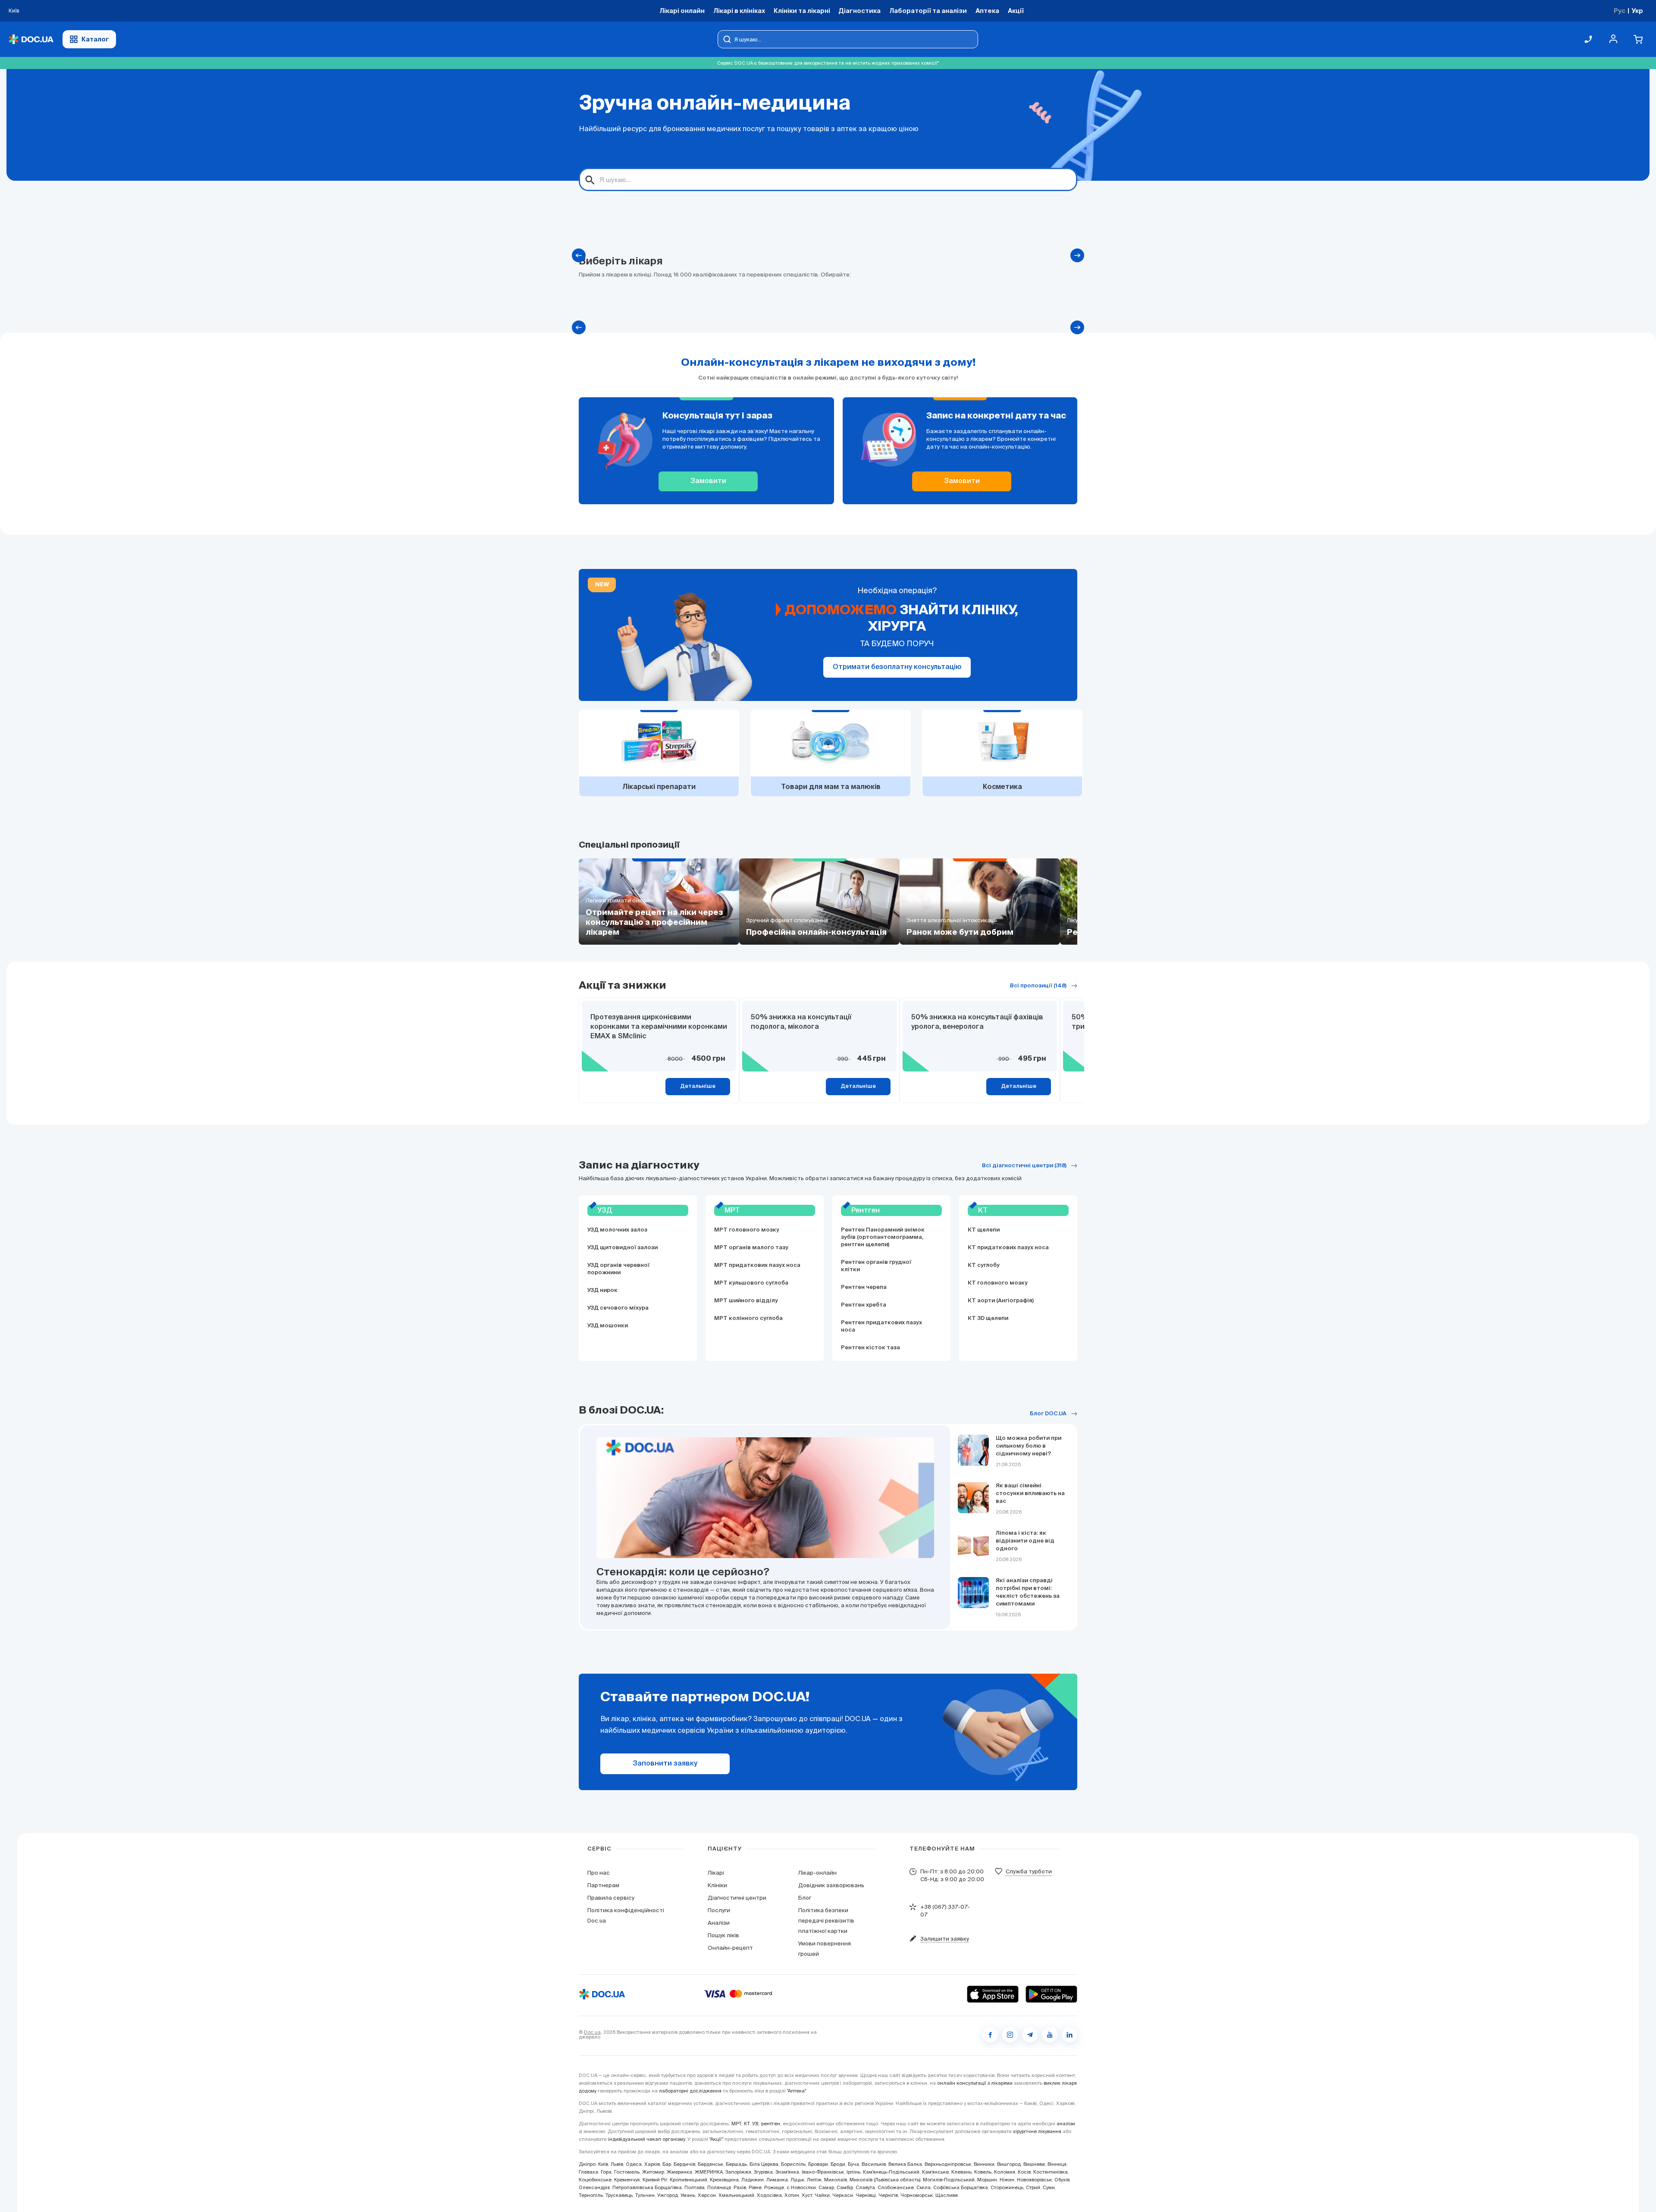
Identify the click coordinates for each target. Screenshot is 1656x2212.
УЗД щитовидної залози (623, 1248)
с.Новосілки (801, 2187)
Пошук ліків (723, 1935)
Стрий (1033, 2187)
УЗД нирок (602, 1290)
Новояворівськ (1034, 2180)
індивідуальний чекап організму (646, 2139)
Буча (853, 2164)
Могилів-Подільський (949, 2180)
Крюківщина (724, 2180)
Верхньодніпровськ (948, 2164)
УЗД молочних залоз (617, 1230)
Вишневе (1034, 2164)
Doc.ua (592, 2032)
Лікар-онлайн (817, 1873)
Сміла (924, 2187)
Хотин (792, 2195)
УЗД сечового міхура (618, 1308)
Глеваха (588, 2172)
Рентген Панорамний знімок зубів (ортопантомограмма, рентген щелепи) (883, 1237)
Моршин (987, 2180)
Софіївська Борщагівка (961, 2187)
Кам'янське (935, 2172)
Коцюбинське (595, 2180)
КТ (747, 2124)
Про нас (599, 1873)
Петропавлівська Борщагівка (647, 2187)
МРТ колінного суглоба (748, 1318)
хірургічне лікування (1037, 2131)
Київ (603, 2164)
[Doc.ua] (31, 39)
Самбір (845, 2187)
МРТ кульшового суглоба (751, 1283)
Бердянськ (710, 2164)
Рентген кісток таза (870, 1348)
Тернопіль (591, 2195)
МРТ (736, 2124)
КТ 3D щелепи (988, 1318)
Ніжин (1007, 2180)
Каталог (95, 39)
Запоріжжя (738, 2172)
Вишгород (1009, 2164)
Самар (826, 2187)
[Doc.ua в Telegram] (1030, 2035)
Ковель (983, 2172)
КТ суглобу (984, 1265)
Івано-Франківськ (823, 2172)
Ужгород (668, 2195)
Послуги (719, 1910)
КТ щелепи (984, 1230)
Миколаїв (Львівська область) (885, 2180)
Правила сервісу (611, 1898)
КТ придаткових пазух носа (1008, 1248)
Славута (865, 2187)
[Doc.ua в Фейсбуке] (990, 2035)
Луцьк (797, 2180)
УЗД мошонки (608, 1326)
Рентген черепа (864, 1287)
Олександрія (594, 2187)
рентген (771, 2124)
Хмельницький (736, 2195)
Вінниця (1057, 2164)
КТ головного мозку (998, 1283)
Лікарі (716, 1873)
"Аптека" (797, 2091)
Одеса (634, 2164)
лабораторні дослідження (690, 2091)
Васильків (874, 2164)
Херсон (707, 2195)
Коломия (1005, 2172)
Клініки (717, 1885)
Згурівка (763, 2172)
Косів (1024, 2172)
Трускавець (619, 2195)
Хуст (807, 2195)
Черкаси (843, 2195)
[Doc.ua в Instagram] (1010, 2035)
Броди (838, 2164)
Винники (984, 2164)
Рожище (774, 2187)
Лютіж (814, 2180)
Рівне (755, 2187)
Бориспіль (793, 2164)
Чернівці (866, 2195)
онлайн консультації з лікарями (975, 2083)
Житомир (653, 2172)
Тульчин (645, 2195)
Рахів (740, 2187)
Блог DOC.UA (1048, 1414)
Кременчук (627, 2180)
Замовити (708, 481)
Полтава (695, 2187)
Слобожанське (896, 2187)
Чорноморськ (917, 2195)
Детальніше (698, 1086)
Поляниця (719, 2187)
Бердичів (684, 2164)
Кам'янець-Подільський (891, 2172)
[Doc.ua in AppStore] (993, 1994)
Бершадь (736, 2164)
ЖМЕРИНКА (709, 2172)
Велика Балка (905, 2164)
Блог (805, 1898)
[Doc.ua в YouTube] (1050, 2035)
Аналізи (719, 1923)
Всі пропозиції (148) (1038, 986)
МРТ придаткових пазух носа (757, 1265)
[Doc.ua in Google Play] (1051, 1994)
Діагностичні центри (737, 1898)
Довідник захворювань (831, 1885)
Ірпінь (853, 2172)
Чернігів (888, 2195)
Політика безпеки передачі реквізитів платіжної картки (826, 1921)
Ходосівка (769, 2195)
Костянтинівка (1051, 2172)
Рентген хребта (864, 1305)
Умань (688, 2195)
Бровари (818, 2164)
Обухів (1062, 2180)
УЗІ (755, 2124)
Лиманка (777, 2180)
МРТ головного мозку (747, 1230)
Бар (667, 2164)
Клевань (961, 2172)
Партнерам (603, 1885)
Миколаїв (836, 2180)
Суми (1049, 2187)
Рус (1620, 11)
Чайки (822, 2195)
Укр (1637, 11)
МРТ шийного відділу (746, 1301)
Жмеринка (679, 2172)
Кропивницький (688, 2180)
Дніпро (587, 2164)
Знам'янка (787, 2172)
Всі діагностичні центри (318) (1024, 1166)
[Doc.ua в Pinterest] (1069, 2035)
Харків (652, 2164)
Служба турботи (1029, 1871)
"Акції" (716, 2139)
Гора (606, 2172)
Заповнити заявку (665, 1764)
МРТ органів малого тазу (751, 1248)
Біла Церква (764, 2164)
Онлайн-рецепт (730, 1948)
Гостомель (627, 2172)
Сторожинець (1007, 2187)
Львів (617, 2164)
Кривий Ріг (655, 2180)
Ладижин (753, 2180)
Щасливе (947, 2195)
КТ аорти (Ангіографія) (1001, 1301)
